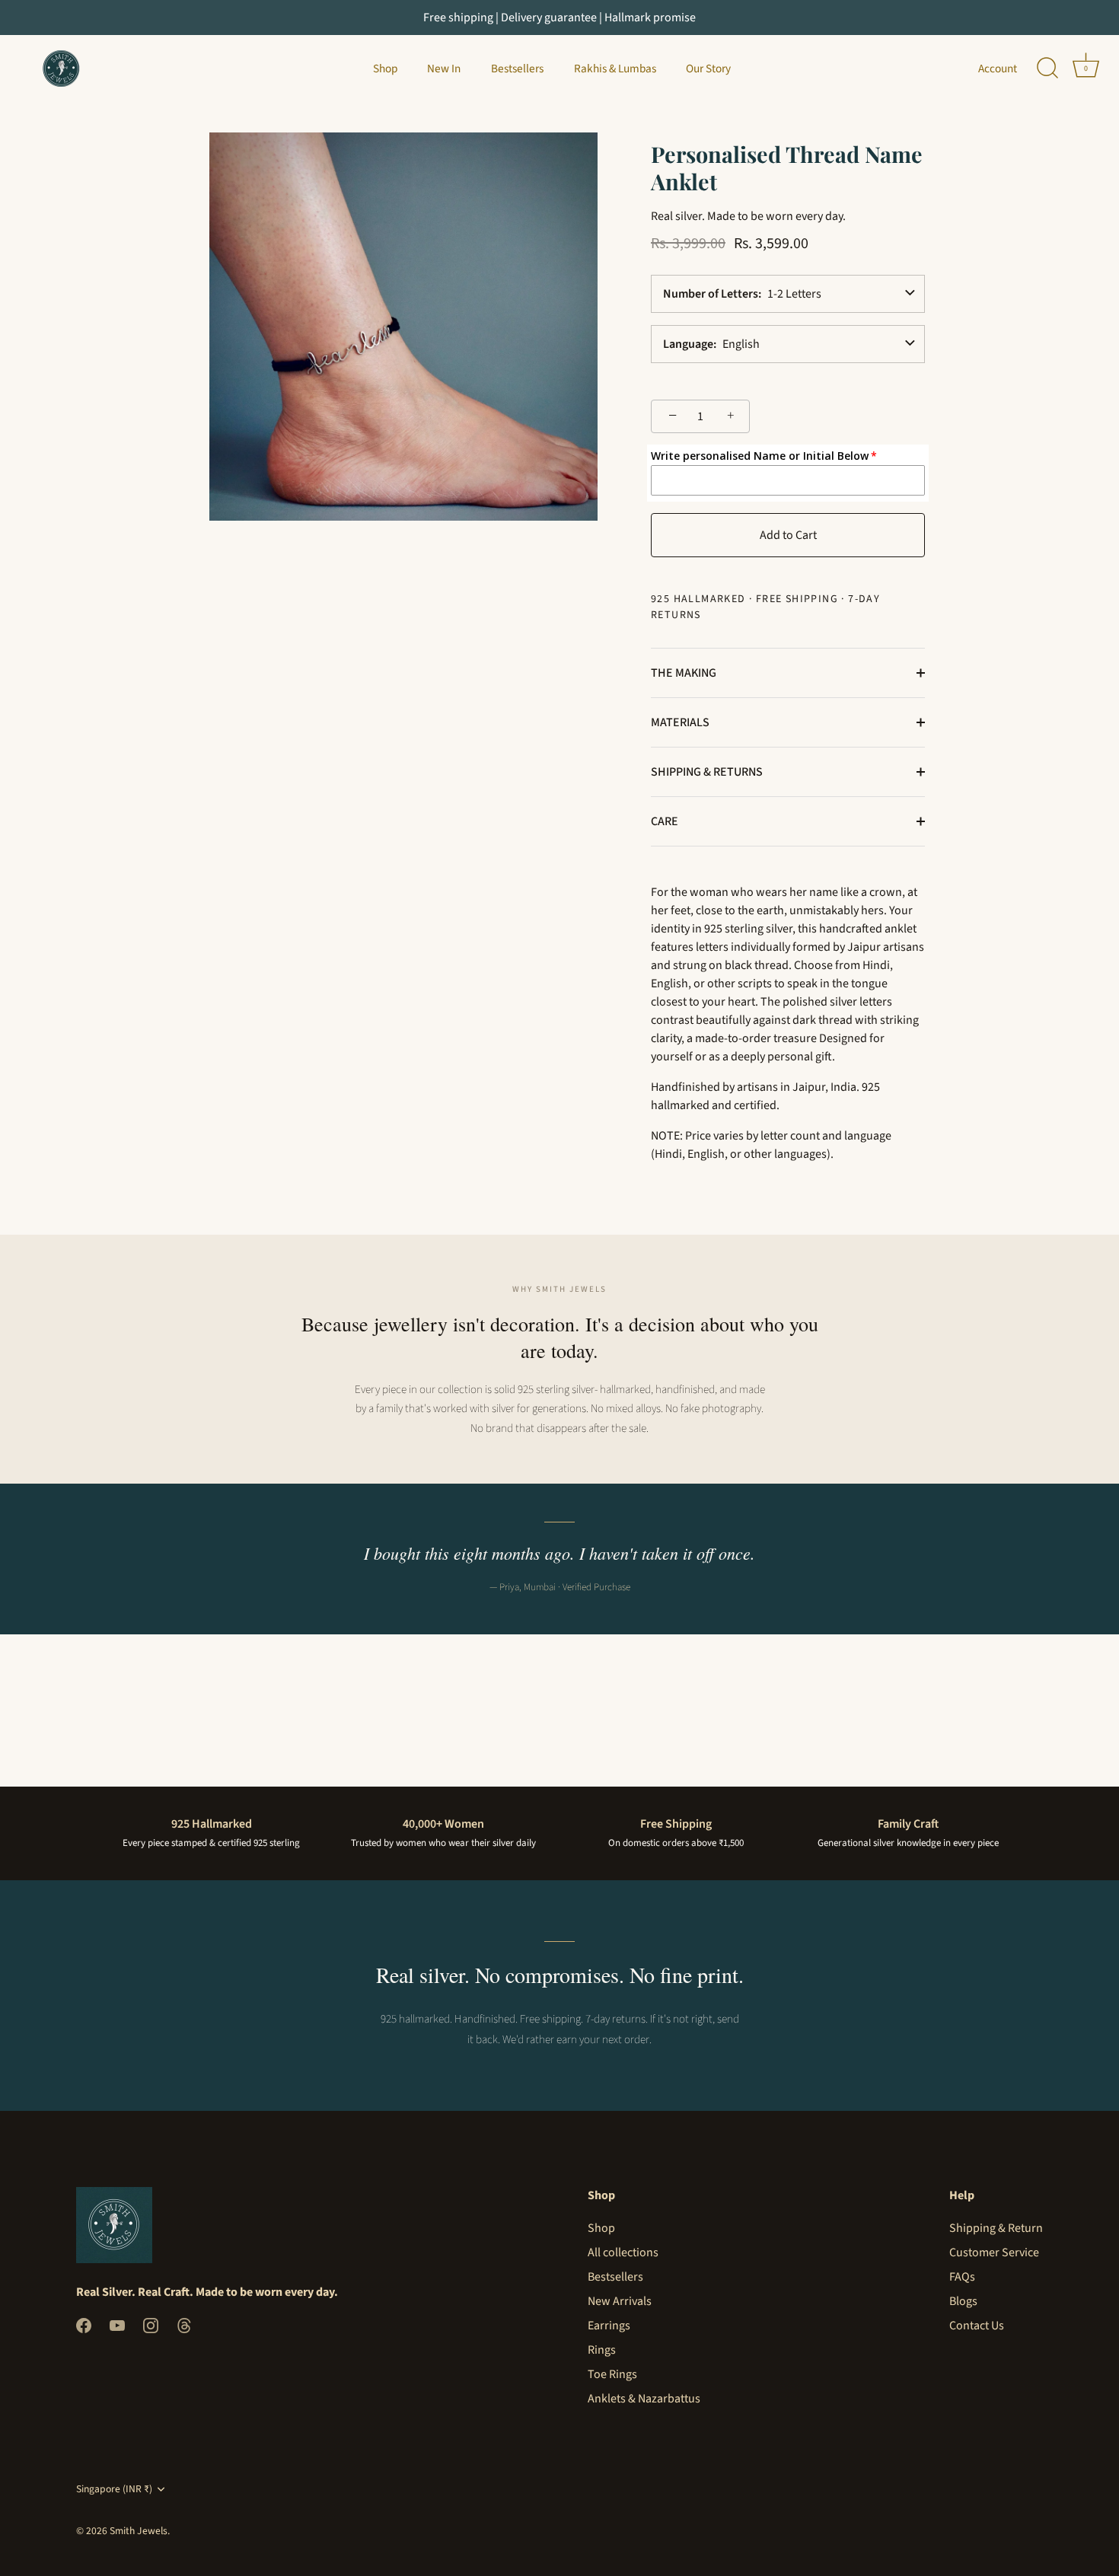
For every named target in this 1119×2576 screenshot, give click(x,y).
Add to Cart (788, 535)
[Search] (1047, 69)
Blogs (963, 2301)
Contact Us (977, 2326)
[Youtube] (117, 2325)
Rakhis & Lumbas (615, 69)
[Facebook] (84, 2325)
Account (998, 69)
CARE (665, 821)
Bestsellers (517, 69)
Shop (385, 69)
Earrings (609, 2326)
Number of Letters (711, 294)
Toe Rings (612, 2374)
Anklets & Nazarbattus (644, 2399)
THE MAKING (684, 673)
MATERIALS (680, 722)
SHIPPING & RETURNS (707, 772)
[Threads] (184, 2325)
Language (688, 344)
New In (444, 69)
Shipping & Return (996, 2228)
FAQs (962, 2277)
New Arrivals (620, 2301)
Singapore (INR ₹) (114, 2489)
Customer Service (994, 2252)
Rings (602, 2350)
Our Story (708, 69)
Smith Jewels (139, 2531)
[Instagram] (151, 2325)
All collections (623, 2252)
